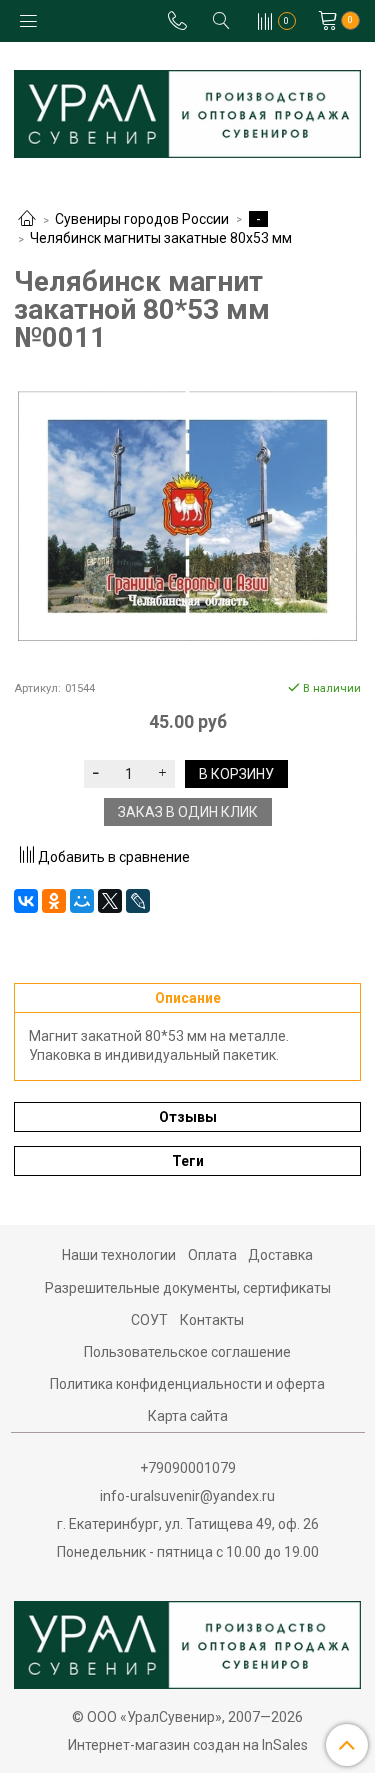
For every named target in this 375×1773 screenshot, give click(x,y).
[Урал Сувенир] (187, 109)
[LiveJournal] (138, 901)
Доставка (280, 1255)
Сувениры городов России (142, 219)
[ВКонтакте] (26, 901)
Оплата (212, 1255)
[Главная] (27, 220)
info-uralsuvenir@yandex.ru (187, 1496)
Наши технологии (119, 1255)
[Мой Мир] (82, 901)
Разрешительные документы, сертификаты (188, 1288)
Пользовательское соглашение (187, 1352)
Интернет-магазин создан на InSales (188, 1745)
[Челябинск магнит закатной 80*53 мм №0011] (187, 515)
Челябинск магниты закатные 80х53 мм (161, 238)
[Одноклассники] (54, 901)
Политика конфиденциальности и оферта (187, 1384)
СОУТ (149, 1320)
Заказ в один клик (188, 812)
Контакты (212, 1320)
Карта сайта (188, 1416)
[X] (110, 901)
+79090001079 (188, 1468)
